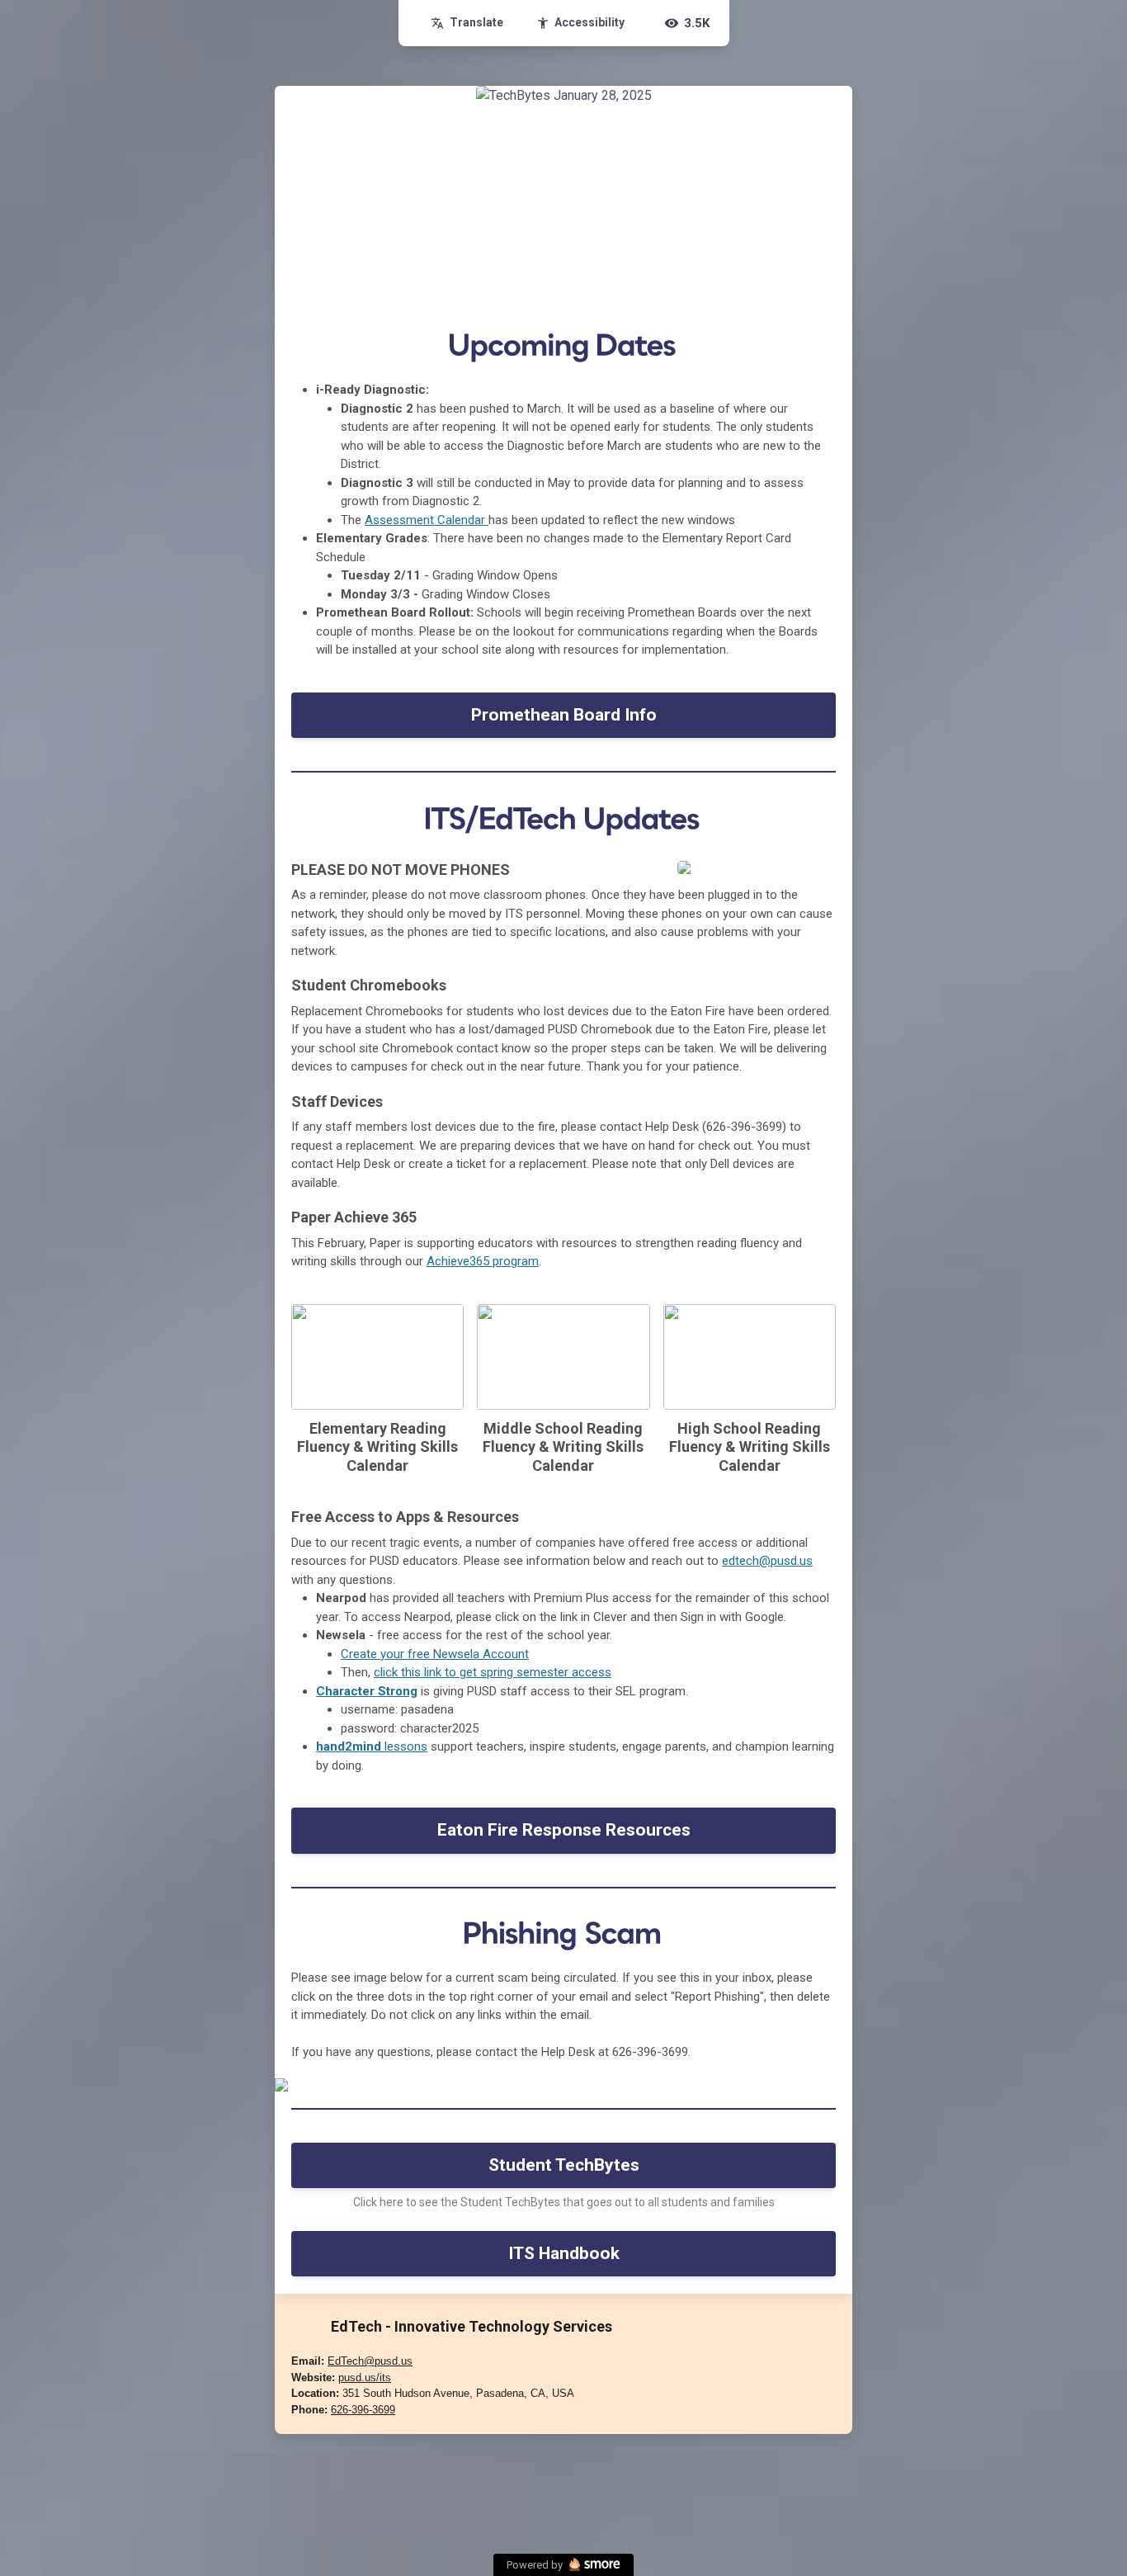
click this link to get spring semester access (493, 1672)
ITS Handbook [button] (564, 2253)
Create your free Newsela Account (435, 1654)
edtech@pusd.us (767, 1561)
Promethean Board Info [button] (564, 715)
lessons (372, 1746)
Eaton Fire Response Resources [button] (564, 1830)
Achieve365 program (483, 1261)
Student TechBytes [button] (564, 2165)
